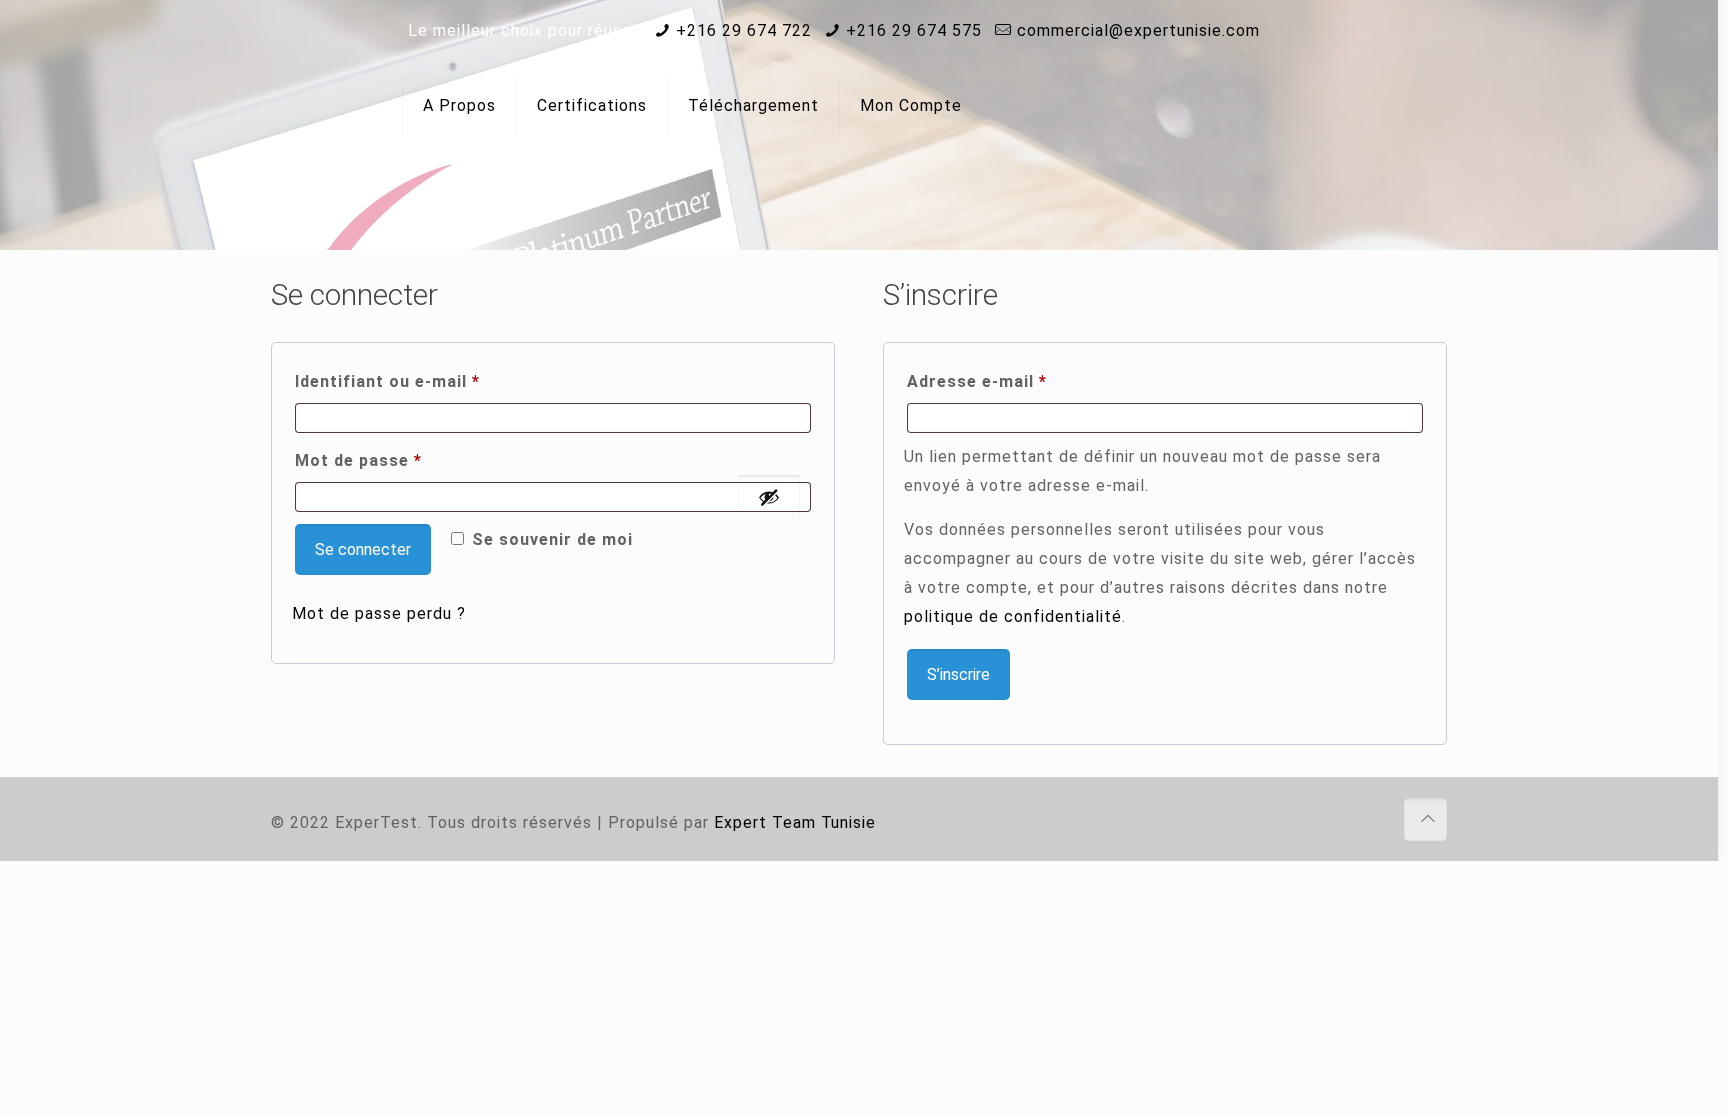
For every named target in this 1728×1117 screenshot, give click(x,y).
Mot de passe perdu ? (379, 613)
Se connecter (363, 549)
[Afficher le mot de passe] (769, 497)
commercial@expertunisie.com (1138, 30)
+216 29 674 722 (744, 30)
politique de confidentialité (1013, 616)
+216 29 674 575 (914, 30)
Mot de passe (406, 460)
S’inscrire (958, 674)
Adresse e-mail (1024, 381)
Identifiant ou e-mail (435, 381)
